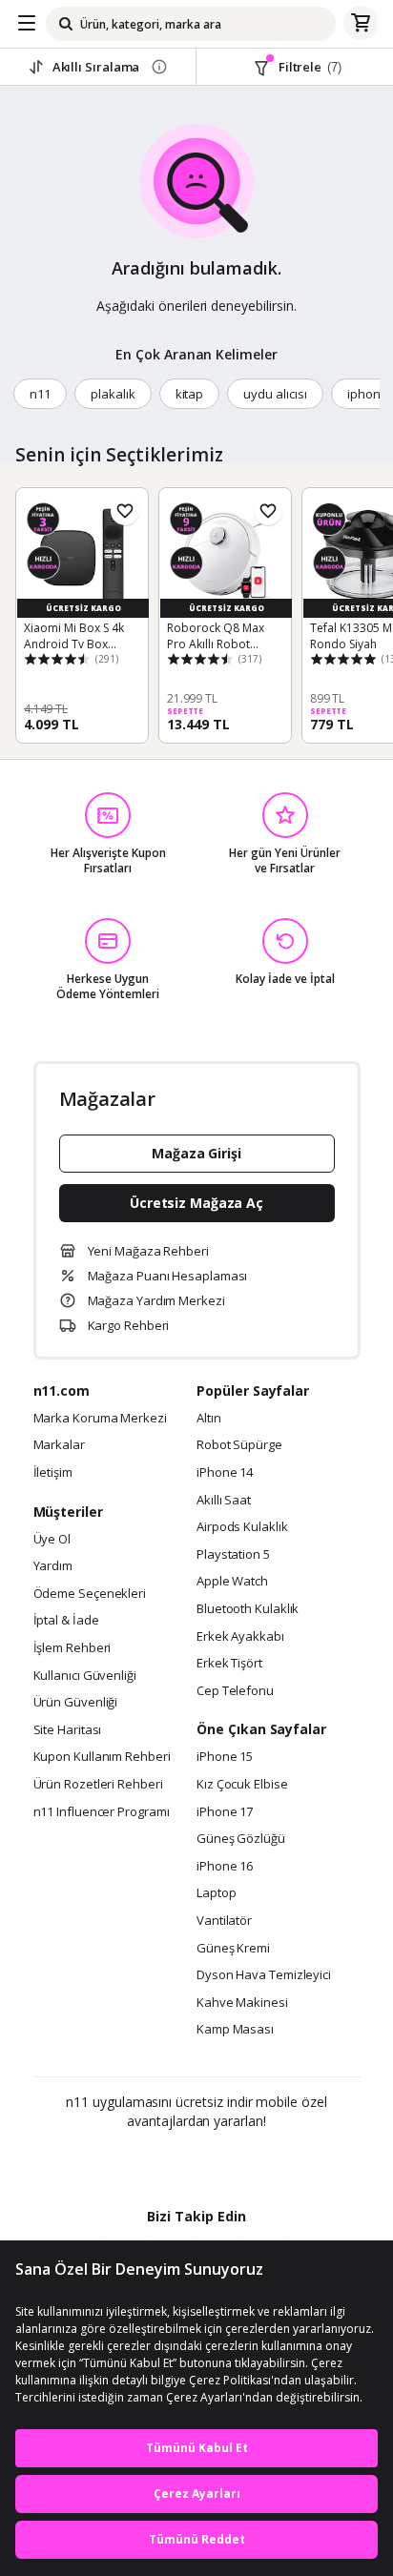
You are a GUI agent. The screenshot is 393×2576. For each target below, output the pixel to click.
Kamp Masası (235, 2030)
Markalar (59, 1445)
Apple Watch (232, 1582)
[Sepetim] (361, 24)
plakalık (113, 394)
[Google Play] (138, 2162)
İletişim (53, 1473)
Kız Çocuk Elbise (242, 1785)
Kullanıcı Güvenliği (85, 1676)
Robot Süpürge (239, 1445)
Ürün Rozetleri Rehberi (98, 1785)
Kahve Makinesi (242, 2003)
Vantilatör (224, 1921)
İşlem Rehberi (72, 1648)
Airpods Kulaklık (242, 1527)
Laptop (216, 1893)
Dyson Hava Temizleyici (264, 1975)
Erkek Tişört (229, 1664)
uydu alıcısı (275, 394)
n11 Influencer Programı (102, 1812)
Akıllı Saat (224, 1501)
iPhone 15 (225, 1757)
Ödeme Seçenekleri (90, 1594)
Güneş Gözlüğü (241, 1839)
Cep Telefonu (235, 1691)
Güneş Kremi (233, 1949)
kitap (190, 394)
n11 (40, 394)
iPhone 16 (225, 1867)
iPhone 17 (225, 1812)
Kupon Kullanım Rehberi (102, 1757)
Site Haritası (68, 1730)
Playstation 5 (233, 1555)
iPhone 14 (225, 1473)
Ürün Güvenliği (76, 1703)
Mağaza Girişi (196, 1153)
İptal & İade (66, 1621)
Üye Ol (52, 1540)
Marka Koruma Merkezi (100, 1419)
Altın (209, 1419)
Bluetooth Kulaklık (248, 1609)
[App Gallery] (248, 2162)
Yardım (53, 1566)
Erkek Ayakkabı (240, 1637)
